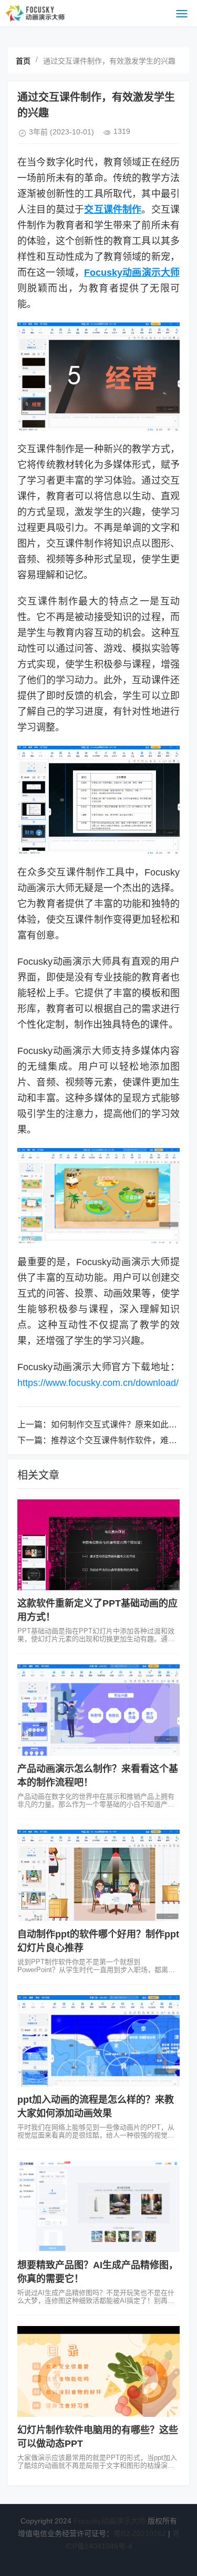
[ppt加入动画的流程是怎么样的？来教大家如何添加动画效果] (98, 2041)
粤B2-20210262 (140, 2533)
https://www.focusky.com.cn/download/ (98, 1383)
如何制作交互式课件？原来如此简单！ (122, 1425)
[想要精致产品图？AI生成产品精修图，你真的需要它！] (98, 2206)
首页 (23, 61)
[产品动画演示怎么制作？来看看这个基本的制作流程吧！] (98, 1710)
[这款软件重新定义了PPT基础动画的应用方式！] (98, 1545)
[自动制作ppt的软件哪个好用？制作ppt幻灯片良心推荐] (98, 1875)
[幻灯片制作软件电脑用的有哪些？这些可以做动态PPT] (98, 2372)
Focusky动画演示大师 (110, 2521)
